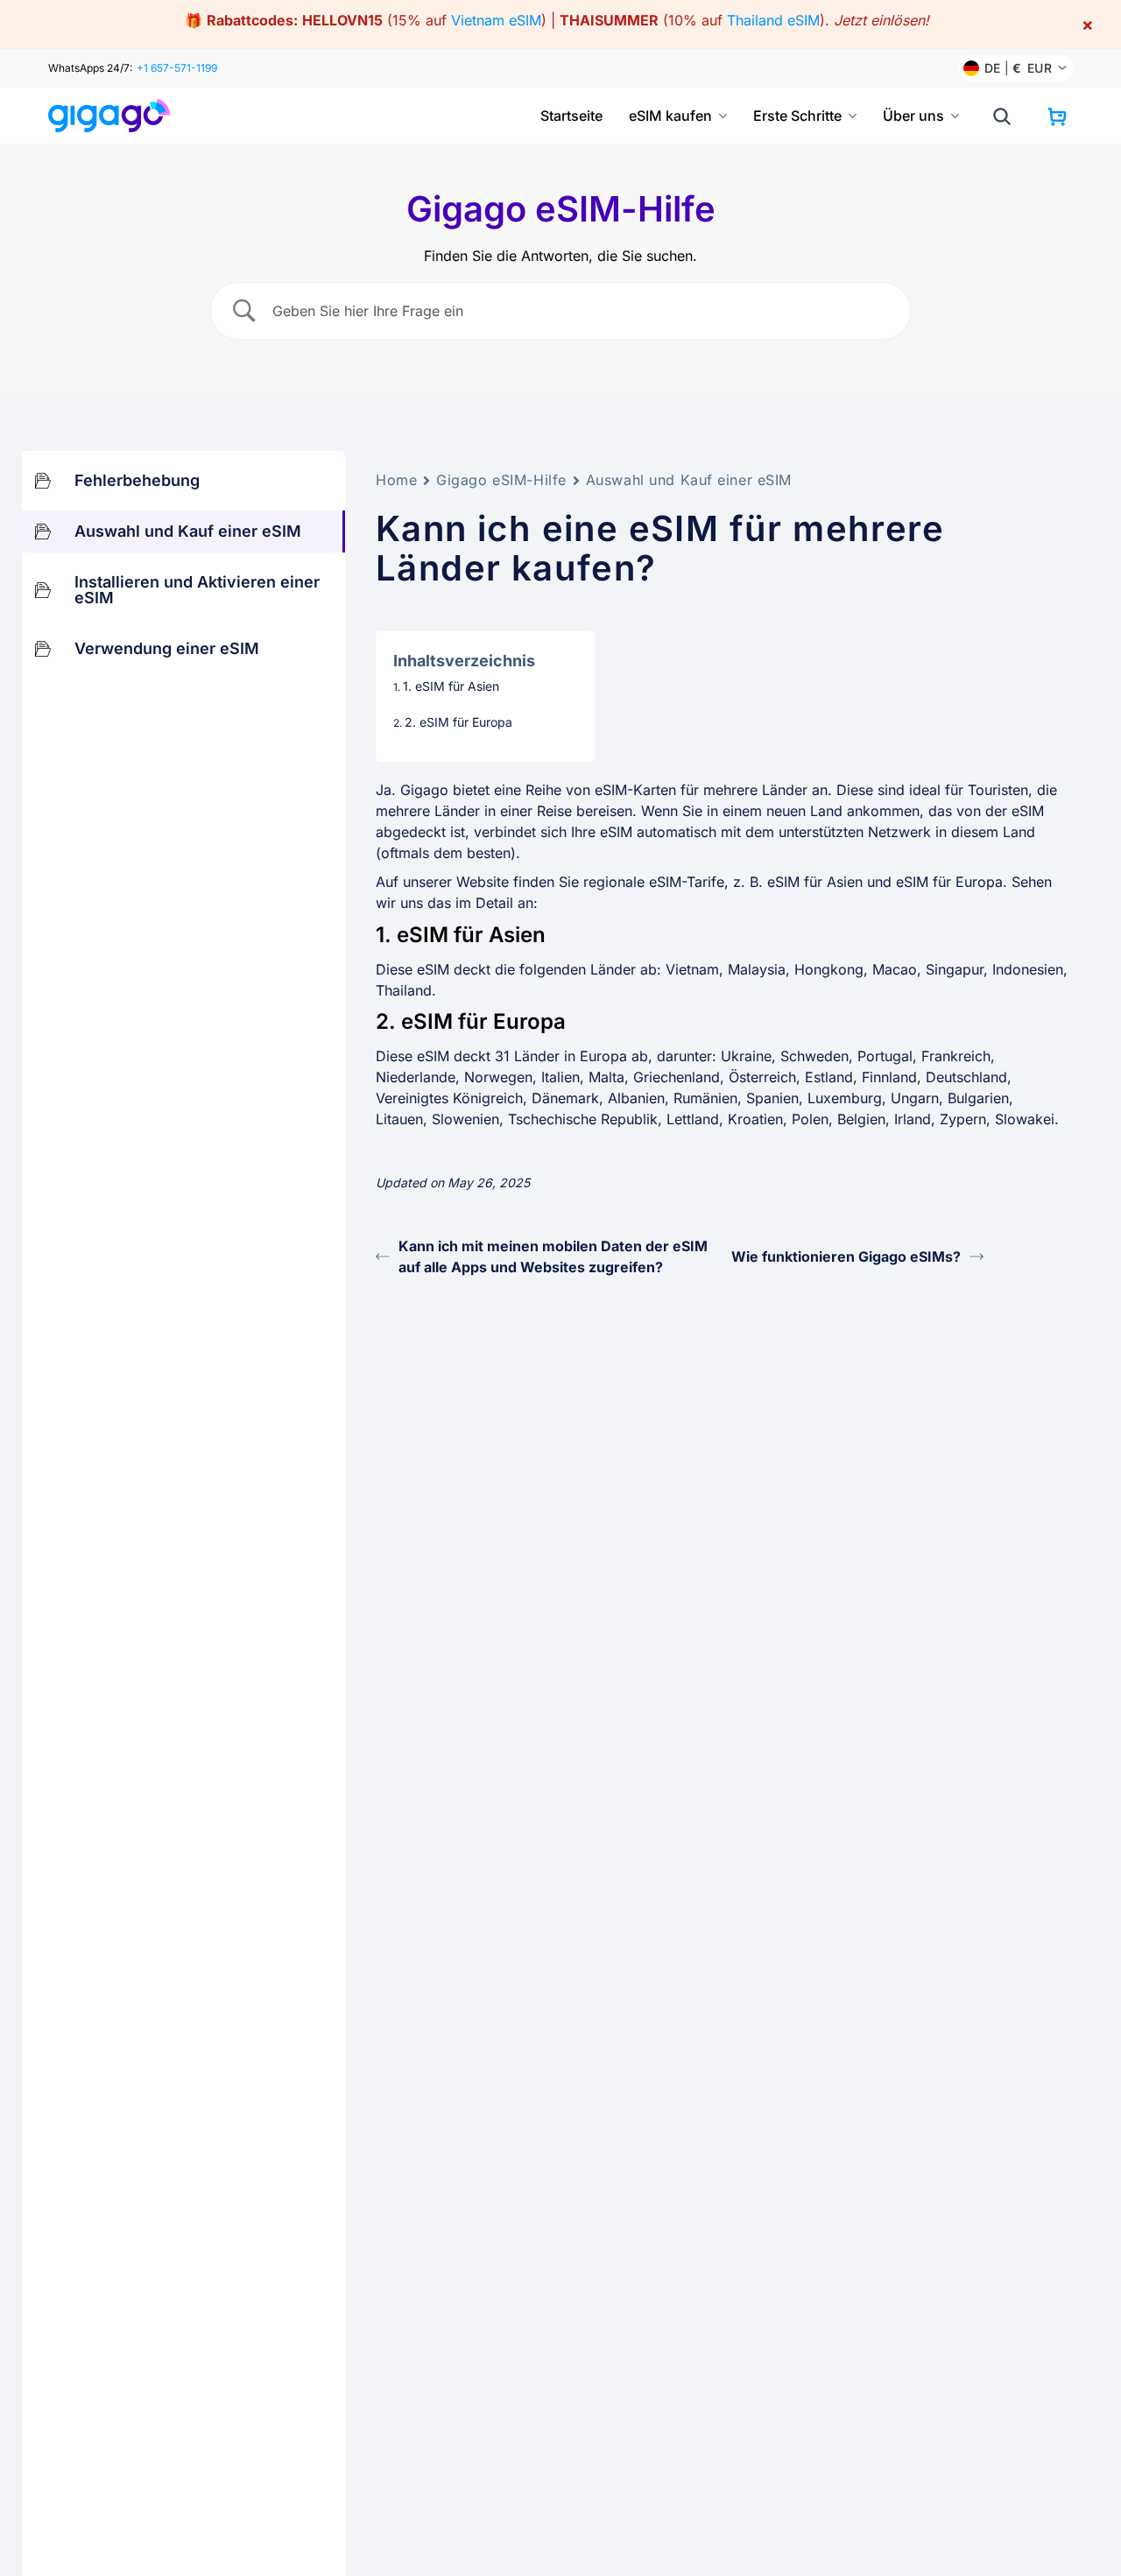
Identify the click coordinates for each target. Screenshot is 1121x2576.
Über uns (913, 116)
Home (396, 480)
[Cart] (1057, 116)
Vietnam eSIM (496, 20)
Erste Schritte (797, 116)
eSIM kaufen (670, 116)
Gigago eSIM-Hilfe (501, 480)
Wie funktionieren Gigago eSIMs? (846, 1256)
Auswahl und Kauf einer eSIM (689, 480)
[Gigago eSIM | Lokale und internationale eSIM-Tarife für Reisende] (116, 116)
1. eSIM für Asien (451, 686)
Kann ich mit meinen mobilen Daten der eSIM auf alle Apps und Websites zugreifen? (553, 1256)
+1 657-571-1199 (177, 68)
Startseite (571, 116)
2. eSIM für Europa (458, 722)
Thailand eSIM (773, 20)
